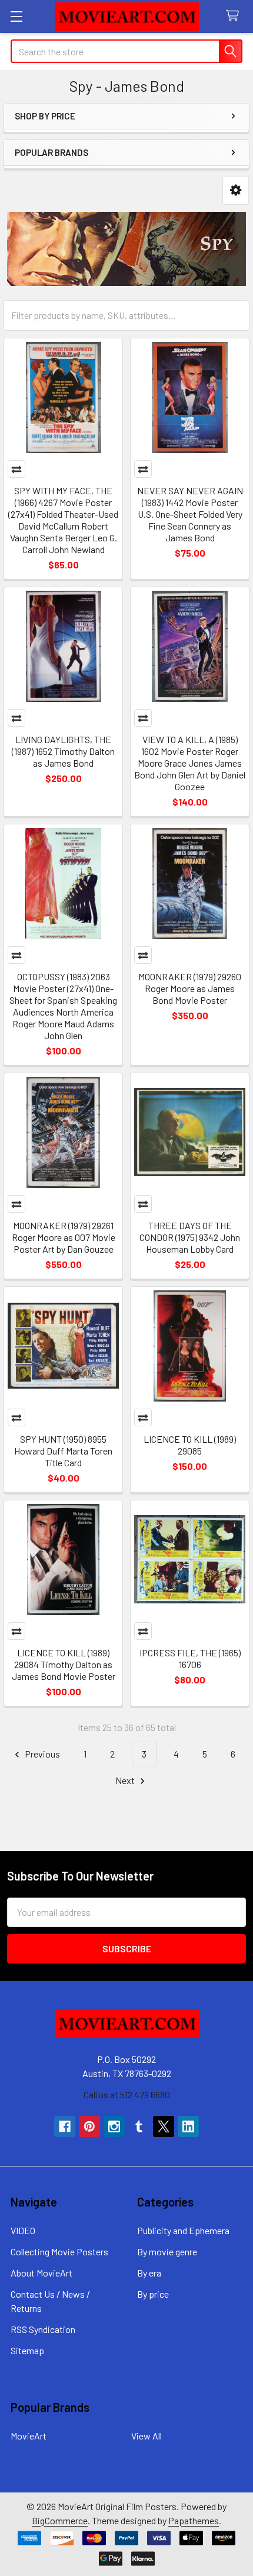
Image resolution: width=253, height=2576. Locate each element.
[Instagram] (114, 2126)
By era (149, 2273)
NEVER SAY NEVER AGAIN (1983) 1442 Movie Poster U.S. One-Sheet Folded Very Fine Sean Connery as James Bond (190, 514)
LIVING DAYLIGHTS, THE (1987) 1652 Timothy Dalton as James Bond (63, 751)
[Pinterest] (89, 2126)
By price (153, 2294)
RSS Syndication (43, 2329)
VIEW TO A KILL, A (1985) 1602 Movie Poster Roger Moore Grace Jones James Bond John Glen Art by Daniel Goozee (190, 763)
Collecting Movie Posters (59, 2251)
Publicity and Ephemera (183, 2230)
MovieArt (29, 2436)
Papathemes (194, 2520)
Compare (16, 469)
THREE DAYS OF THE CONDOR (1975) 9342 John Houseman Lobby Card (190, 1237)
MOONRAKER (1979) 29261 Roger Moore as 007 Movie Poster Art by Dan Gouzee (64, 1237)
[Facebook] (65, 2126)
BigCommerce (60, 2520)
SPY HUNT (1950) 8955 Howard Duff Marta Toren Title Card (63, 1451)
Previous (41, 1754)
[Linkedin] (188, 2126)
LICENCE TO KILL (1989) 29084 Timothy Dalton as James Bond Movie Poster (64, 1664)
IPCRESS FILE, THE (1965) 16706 (190, 1658)
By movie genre (167, 2251)
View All (147, 2436)
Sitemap (27, 2350)
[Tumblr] (139, 2126)
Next (126, 1780)
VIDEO (23, 2230)
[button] (236, 190)
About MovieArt (41, 2273)
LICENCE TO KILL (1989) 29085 (190, 1445)
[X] (164, 2126)
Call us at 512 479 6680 (127, 2094)
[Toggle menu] (16, 16)
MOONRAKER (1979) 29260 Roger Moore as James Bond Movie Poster (190, 988)
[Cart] (235, 16)
